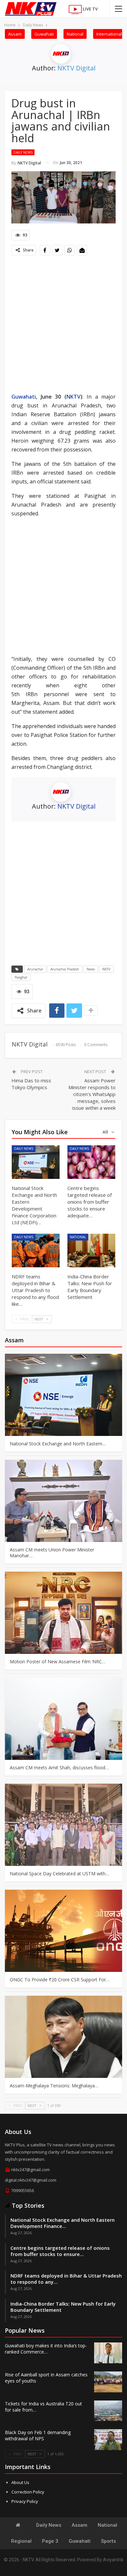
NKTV (73, 397)
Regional (21, 2541)
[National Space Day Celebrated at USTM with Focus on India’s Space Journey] (63, 1825)
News (91, 969)
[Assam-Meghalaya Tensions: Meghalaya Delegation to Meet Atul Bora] (63, 2037)
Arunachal (35, 969)
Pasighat (21, 977)
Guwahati (44, 34)
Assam (15, 34)
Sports (108, 2541)
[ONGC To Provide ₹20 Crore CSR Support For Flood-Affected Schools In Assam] (63, 1931)
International (109, 34)
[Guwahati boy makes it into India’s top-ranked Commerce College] (108, 2353)
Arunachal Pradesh (65, 969)
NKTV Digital (76, 68)
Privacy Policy (25, 2501)
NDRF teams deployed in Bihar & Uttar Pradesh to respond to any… (66, 2279)
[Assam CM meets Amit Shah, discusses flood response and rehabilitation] (63, 1719)
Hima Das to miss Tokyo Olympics (31, 1084)
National (75, 34)
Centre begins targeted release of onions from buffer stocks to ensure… (60, 2251)
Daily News (23, 152)
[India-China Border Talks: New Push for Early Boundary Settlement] (91, 1250)
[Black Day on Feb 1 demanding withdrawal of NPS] (108, 2440)
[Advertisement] (63, 325)
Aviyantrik (113, 2560)
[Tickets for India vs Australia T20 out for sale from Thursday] (108, 2411)
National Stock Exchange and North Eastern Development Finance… (63, 2223)
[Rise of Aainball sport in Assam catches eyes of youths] (108, 2382)
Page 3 (50, 2541)
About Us (20, 2482)
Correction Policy (28, 2492)
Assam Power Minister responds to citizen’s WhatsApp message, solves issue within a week (92, 1094)
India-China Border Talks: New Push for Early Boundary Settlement (63, 2307)
